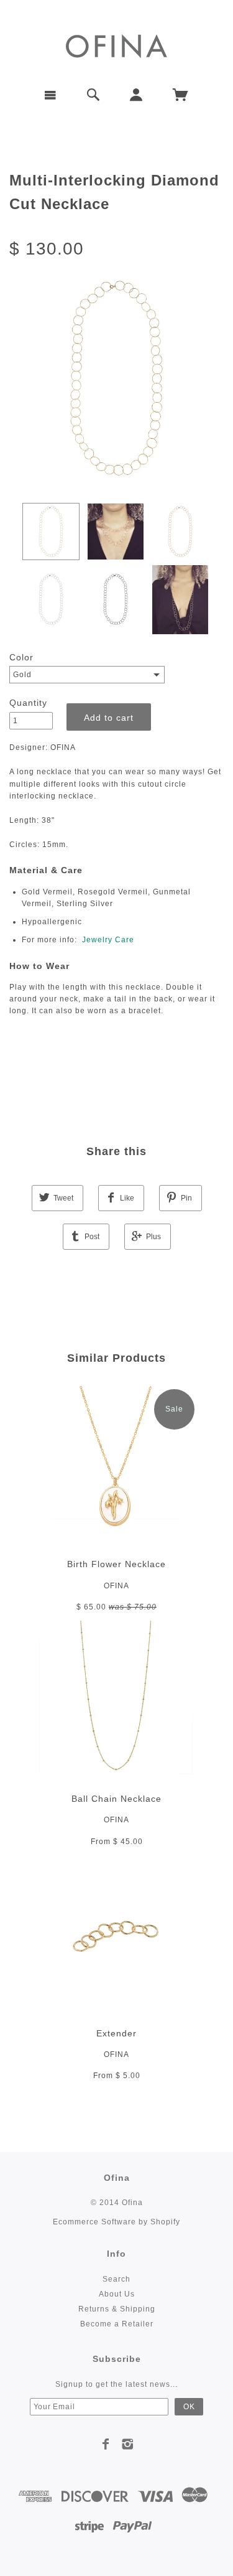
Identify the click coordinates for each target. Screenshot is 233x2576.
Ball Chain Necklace (116, 1799)
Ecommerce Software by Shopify (116, 2222)
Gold (22, 675)
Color (21, 657)
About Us (117, 2294)
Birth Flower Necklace (116, 1564)
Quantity (28, 703)
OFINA (116, 1586)
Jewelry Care (108, 940)
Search (116, 2279)
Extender (116, 2033)
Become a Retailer (117, 2324)
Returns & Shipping (117, 2309)
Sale (174, 1409)
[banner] (116, 45)
